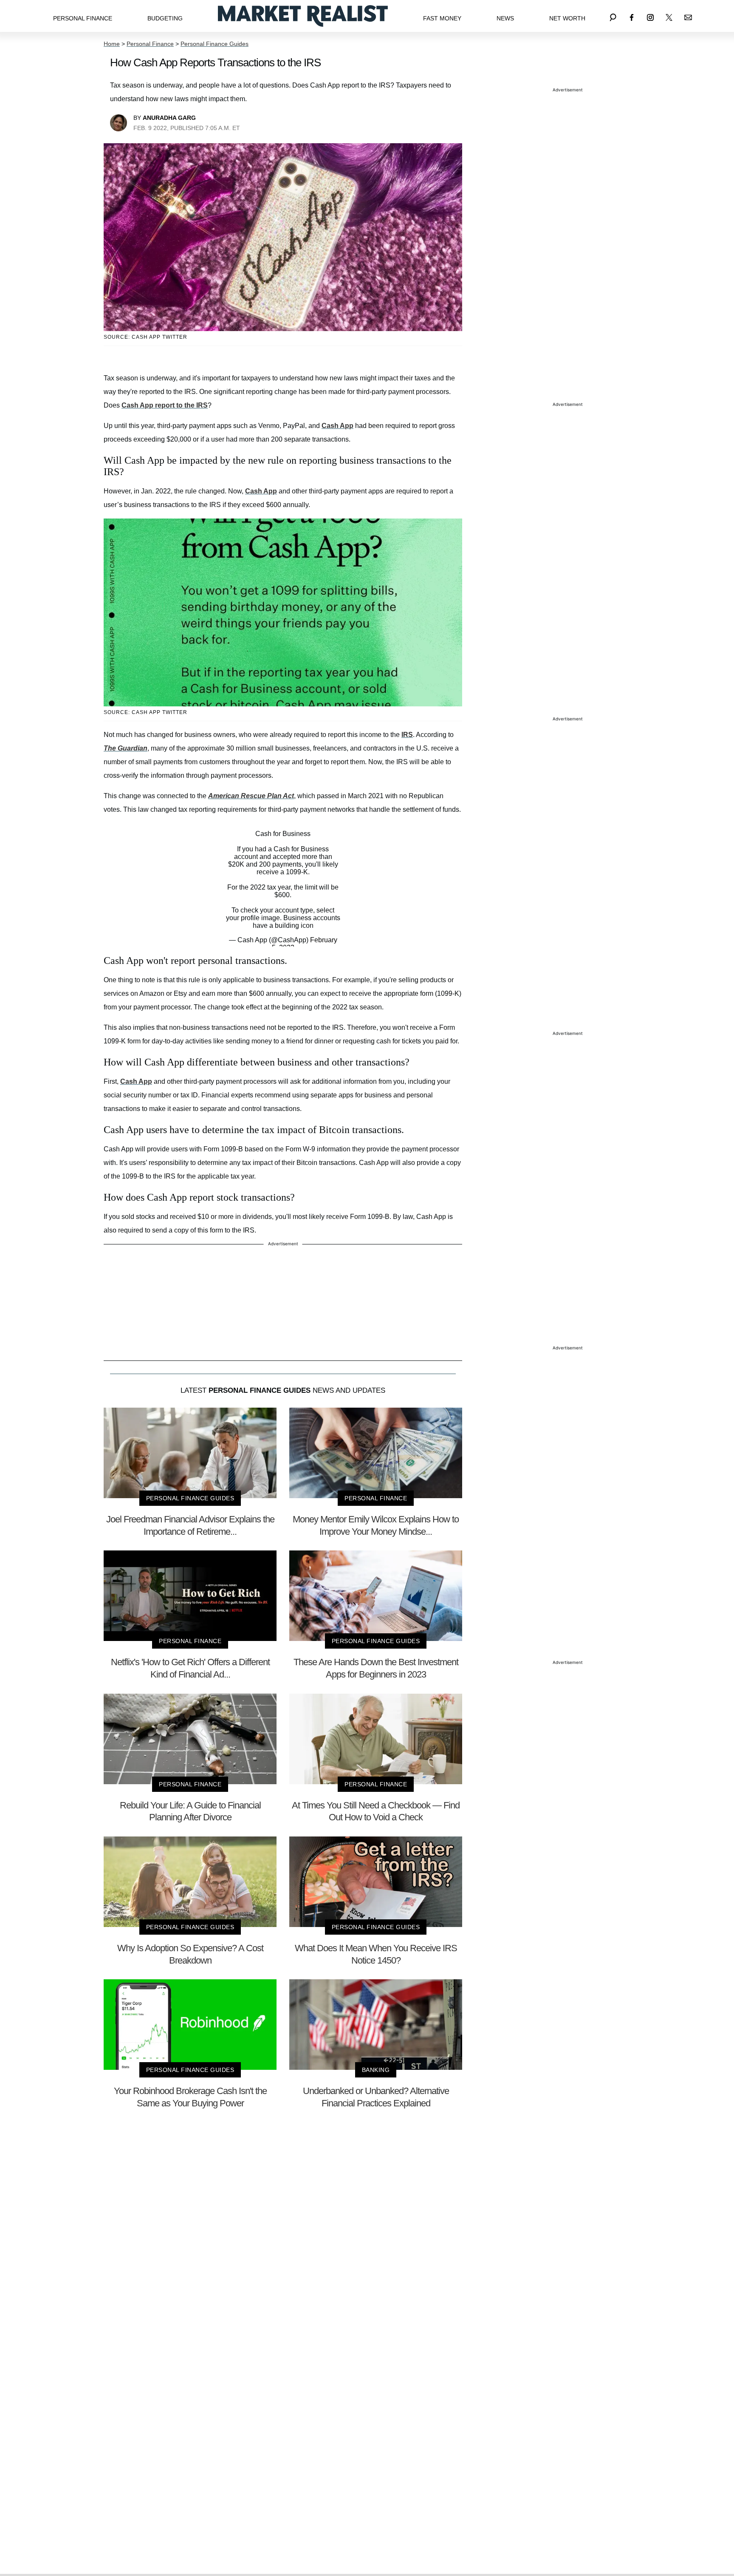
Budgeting (165, 18)
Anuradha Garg (169, 118)
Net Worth (567, 18)
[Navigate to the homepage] (303, 16)
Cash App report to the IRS (165, 405)
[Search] (613, 16)
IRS (407, 735)
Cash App (337, 426)
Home (112, 44)
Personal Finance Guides (215, 44)
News (505, 18)
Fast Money (442, 18)
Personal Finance (83, 18)
